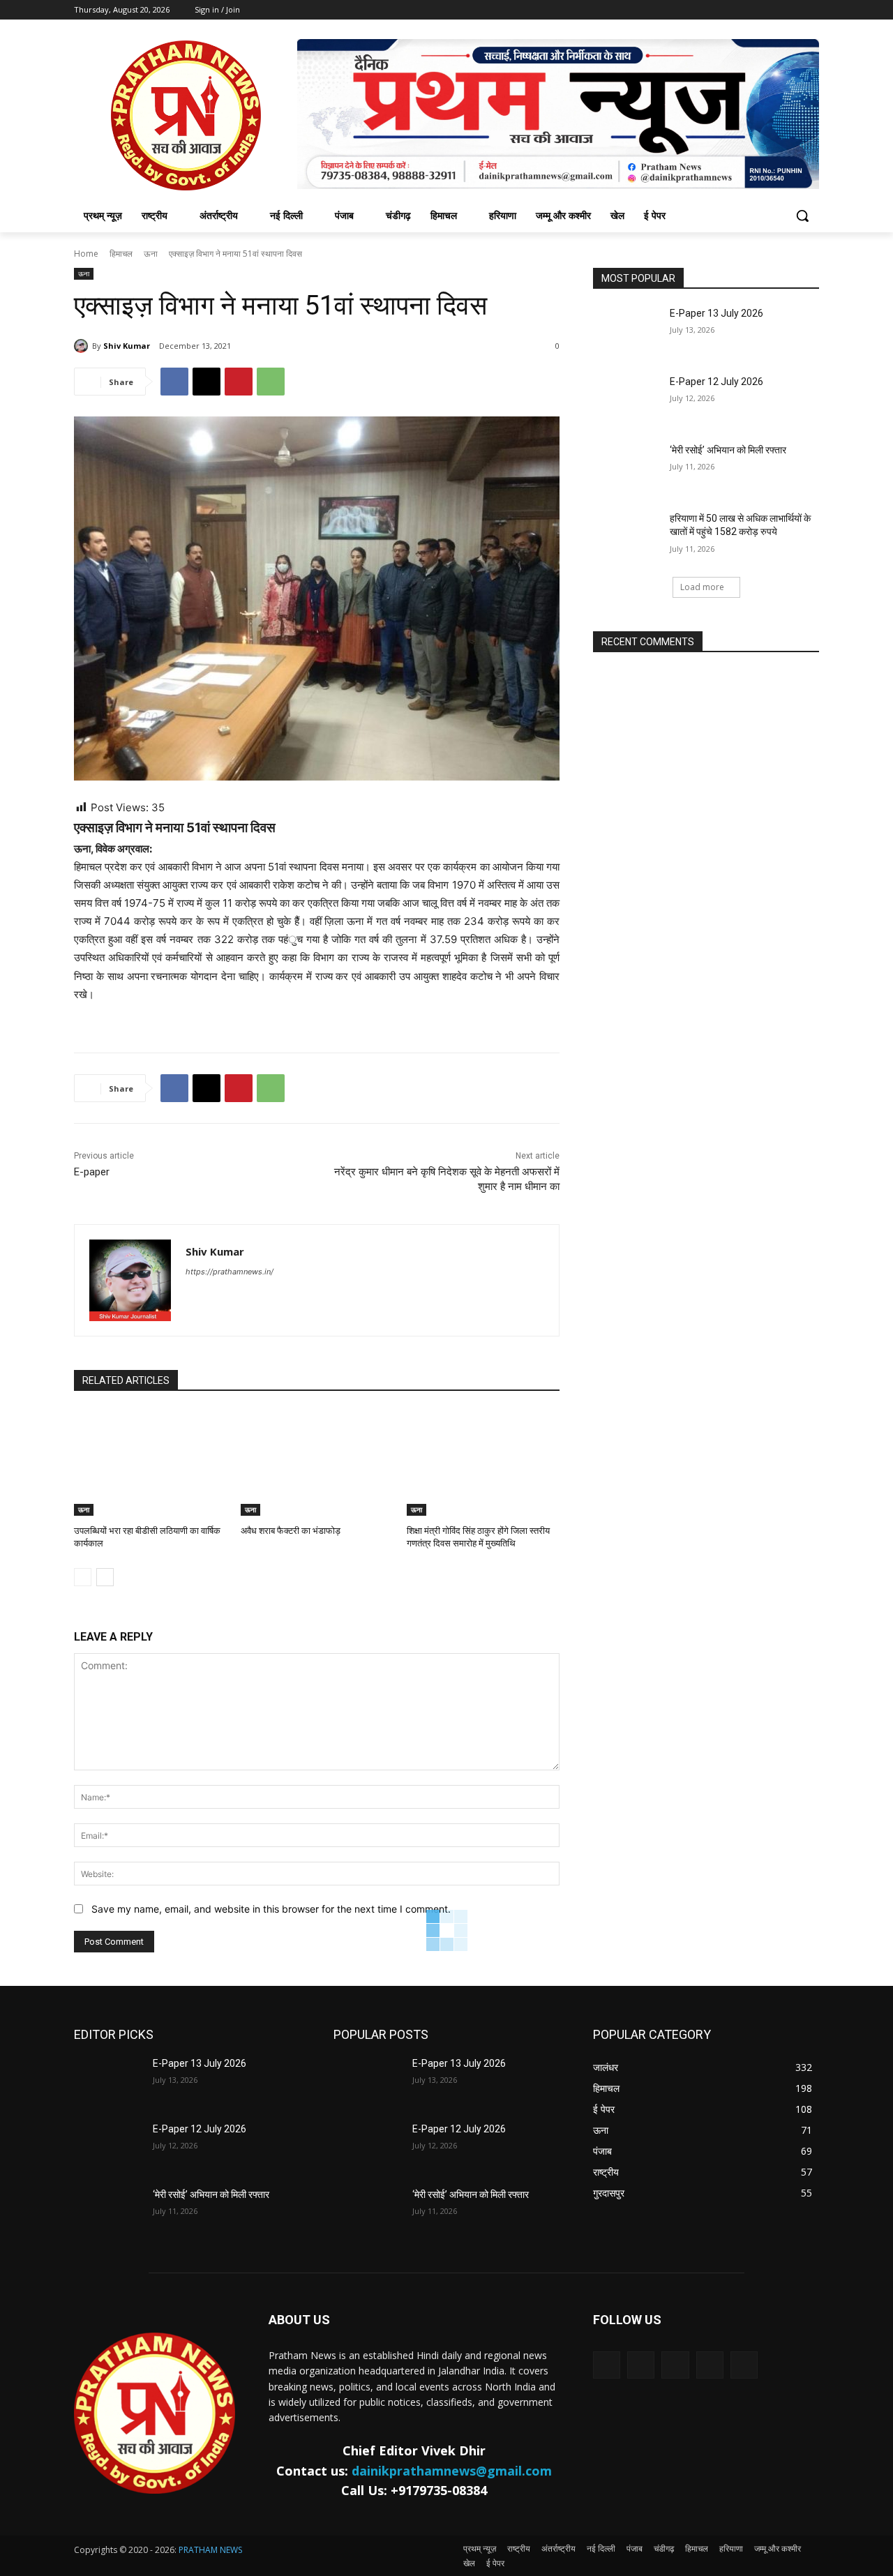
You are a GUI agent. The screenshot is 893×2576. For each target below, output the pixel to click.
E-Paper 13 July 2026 (716, 313)
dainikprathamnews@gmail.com (452, 2471)
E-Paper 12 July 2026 (716, 382)
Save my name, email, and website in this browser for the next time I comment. (271, 1909)
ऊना (151, 254)
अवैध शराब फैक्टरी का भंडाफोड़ (291, 1531)
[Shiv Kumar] (83, 346)
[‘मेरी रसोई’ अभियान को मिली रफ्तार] (627, 467)
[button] (802, 216)
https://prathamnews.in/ (230, 1272)
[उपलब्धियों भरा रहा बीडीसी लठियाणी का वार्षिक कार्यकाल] (150, 1462)
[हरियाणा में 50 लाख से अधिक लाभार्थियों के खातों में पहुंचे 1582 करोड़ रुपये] (627, 536)
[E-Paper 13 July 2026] (627, 331)
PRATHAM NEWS (210, 2550)
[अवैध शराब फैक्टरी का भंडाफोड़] (317, 1462)
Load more (702, 587)
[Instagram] (710, 2365)
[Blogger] (607, 2365)
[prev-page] (83, 1577)
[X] (207, 382)
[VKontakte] (744, 2365)
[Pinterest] (239, 382)
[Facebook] (174, 382)
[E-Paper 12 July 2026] (627, 399)
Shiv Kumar (127, 346)
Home (86, 254)
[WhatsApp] (271, 382)
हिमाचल (121, 254)
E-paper (92, 1172)
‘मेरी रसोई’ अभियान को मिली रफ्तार (728, 450)
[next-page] (105, 1577)
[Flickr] (675, 2365)
